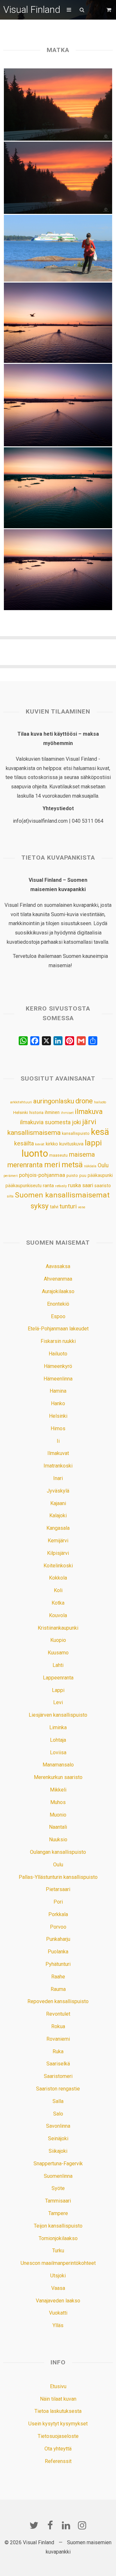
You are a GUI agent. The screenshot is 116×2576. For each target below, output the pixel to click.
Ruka (58, 2051)
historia (36, 1113)
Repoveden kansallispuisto (58, 2001)
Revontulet (58, 2014)
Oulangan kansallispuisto (58, 1852)
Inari (58, 1478)
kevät (40, 1144)
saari (88, 1185)
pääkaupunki (100, 1175)
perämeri (11, 1176)
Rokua (58, 2026)
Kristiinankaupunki (58, 1628)
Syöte (58, 2188)
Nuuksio (58, 1840)
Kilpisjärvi (58, 1553)
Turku (58, 2251)
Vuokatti (58, 2313)
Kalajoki (58, 1516)
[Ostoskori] (110, 10)
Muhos (58, 1802)
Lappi (58, 1690)
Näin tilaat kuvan (58, 2399)
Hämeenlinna (58, 1379)
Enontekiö (58, 1304)
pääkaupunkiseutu (24, 1186)
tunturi (68, 1206)
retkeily (61, 1186)
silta (10, 1196)
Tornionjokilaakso (58, 2238)
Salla (58, 2101)
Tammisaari (58, 2201)
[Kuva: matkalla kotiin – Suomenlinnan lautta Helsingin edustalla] (58, 488)
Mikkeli (58, 1790)
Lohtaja (58, 1740)
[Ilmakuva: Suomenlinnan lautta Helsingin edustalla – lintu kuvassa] (58, 323)
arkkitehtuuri (21, 1102)
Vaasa (58, 2288)
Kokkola (58, 1578)
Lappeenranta (58, 1678)
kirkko (52, 1144)
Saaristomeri (58, 2076)
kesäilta (24, 1143)
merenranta (25, 1165)
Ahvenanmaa (58, 1279)
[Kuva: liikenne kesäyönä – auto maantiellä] (58, 178)
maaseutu (58, 1155)
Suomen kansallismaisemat (62, 1195)
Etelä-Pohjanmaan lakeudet (58, 1329)
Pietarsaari (58, 1889)
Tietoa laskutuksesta (58, 2411)
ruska (74, 1185)
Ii (58, 1441)
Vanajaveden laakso (58, 2301)
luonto (35, 1153)
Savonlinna (58, 2126)
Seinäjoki (58, 2138)
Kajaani (58, 1503)
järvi (89, 1122)
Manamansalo (58, 1765)
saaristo (103, 1186)
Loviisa (58, 1752)
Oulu (103, 1165)
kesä (100, 1132)
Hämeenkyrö (58, 1366)
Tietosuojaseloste (58, 2436)
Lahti (58, 1665)
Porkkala (58, 1914)
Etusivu (58, 2386)
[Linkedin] (66, 2525)
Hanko (58, 1403)
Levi (58, 1702)
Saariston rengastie (58, 2089)
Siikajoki (58, 2151)
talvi (54, 1207)
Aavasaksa (58, 1266)
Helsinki (21, 1112)
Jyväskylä (58, 1491)
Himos (58, 1428)
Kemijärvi (58, 1541)
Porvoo (58, 1927)
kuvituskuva (71, 1144)
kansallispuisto (76, 1134)
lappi (93, 1143)
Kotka (58, 1603)
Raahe (58, 1977)
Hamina (58, 1391)
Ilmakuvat (58, 1453)
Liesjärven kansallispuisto (58, 1715)
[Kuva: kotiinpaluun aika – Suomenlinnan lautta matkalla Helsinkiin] (58, 570)
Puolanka (58, 1952)
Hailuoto (58, 1354)
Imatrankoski (58, 1466)
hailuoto (100, 1102)
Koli (58, 1590)
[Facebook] (50, 2525)
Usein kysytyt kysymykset (58, 2424)
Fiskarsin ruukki (58, 1341)
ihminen (52, 1112)
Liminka (58, 1727)
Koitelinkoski (58, 1566)
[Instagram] (82, 2525)
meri (52, 1165)
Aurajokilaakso (58, 1291)
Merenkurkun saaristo (58, 1777)
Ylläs (58, 2325)
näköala (90, 1166)
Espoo (58, 1316)
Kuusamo (58, 1653)
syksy (40, 1206)
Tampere (58, 2213)
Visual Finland (32, 9)
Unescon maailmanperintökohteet (58, 2263)
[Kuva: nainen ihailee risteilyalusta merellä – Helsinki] (58, 248)
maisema (82, 1155)
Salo (58, 2114)
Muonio (58, 1815)
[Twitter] (34, 2525)
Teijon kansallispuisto (58, 2226)
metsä (72, 1165)
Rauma (58, 1989)
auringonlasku (54, 1101)
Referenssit (58, 2461)
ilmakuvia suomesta (45, 1122)
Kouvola (58, 1615)
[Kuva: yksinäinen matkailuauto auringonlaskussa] (58, 105)
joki (76, 1122)
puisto (72, 1175)
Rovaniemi (58, 2039)
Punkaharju (58, 1939)
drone (84, 1101)
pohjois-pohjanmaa (42, 1175)
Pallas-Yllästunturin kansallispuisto (58, 1877)
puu (83, 1175)
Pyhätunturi (58, 1964)
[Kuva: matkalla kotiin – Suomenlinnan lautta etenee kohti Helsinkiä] (58, 405)
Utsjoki (58, 2276)
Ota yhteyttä (58, 2449)
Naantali (58, 1827)
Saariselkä (58, 2064)
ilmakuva (89, 1112)
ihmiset (67, 1113)
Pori (58, 1902)
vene (82, 1207)
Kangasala (58, 1528)
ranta (48, 1186)
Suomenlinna (58, 2176)
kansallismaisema (34, 1133)
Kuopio (58, 1640)
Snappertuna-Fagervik (58, 2164)
